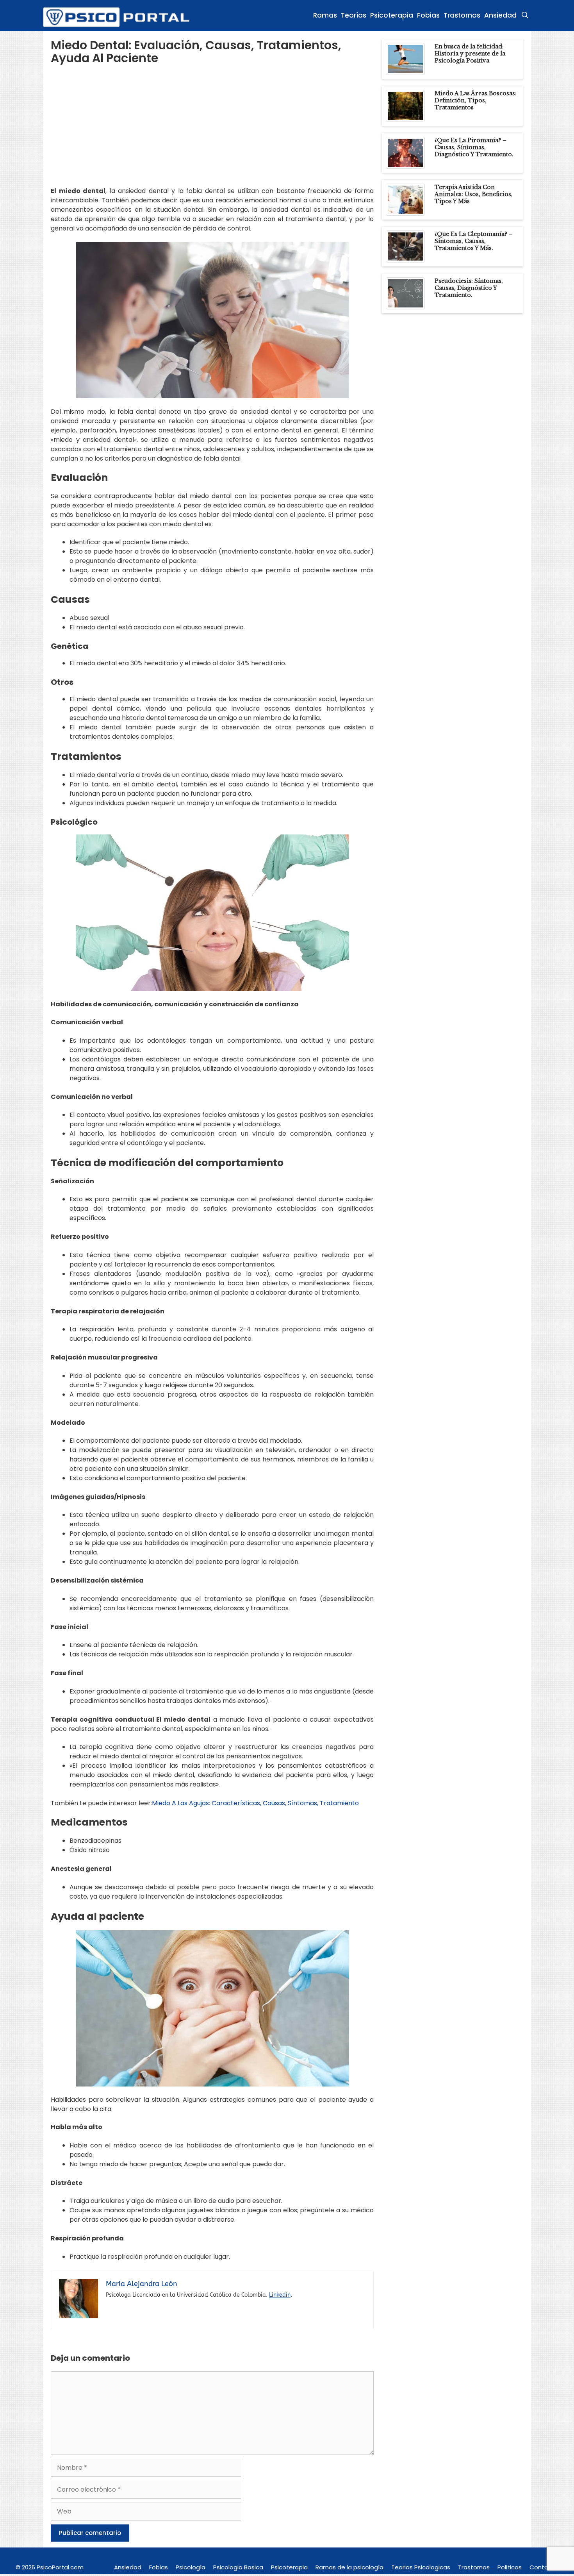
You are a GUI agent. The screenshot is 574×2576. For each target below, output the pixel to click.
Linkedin (280, 2295)
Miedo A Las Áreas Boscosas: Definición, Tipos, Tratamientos (476, 100)
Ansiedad (500, 15)
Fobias (428, 15)
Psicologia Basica (238, 2567)
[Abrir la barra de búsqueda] (525, 15)
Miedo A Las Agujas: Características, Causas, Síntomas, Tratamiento (255, 1803)
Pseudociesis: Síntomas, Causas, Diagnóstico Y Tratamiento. (469, 288)
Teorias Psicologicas (421, 2567)
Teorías (354, 15)
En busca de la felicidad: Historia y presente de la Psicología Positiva (470, 54)
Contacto (544, 2567)
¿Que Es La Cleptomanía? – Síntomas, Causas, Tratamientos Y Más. (474, 241)
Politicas (510, 2567)
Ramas (325, 15)
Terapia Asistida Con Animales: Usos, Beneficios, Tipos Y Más (474, 194)
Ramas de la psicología (349, 2567)
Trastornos (462, 15)
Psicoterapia (392, 15)
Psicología (191, 2567)
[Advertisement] (212, 132)
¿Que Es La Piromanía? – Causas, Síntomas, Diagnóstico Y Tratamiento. (474, 147)
